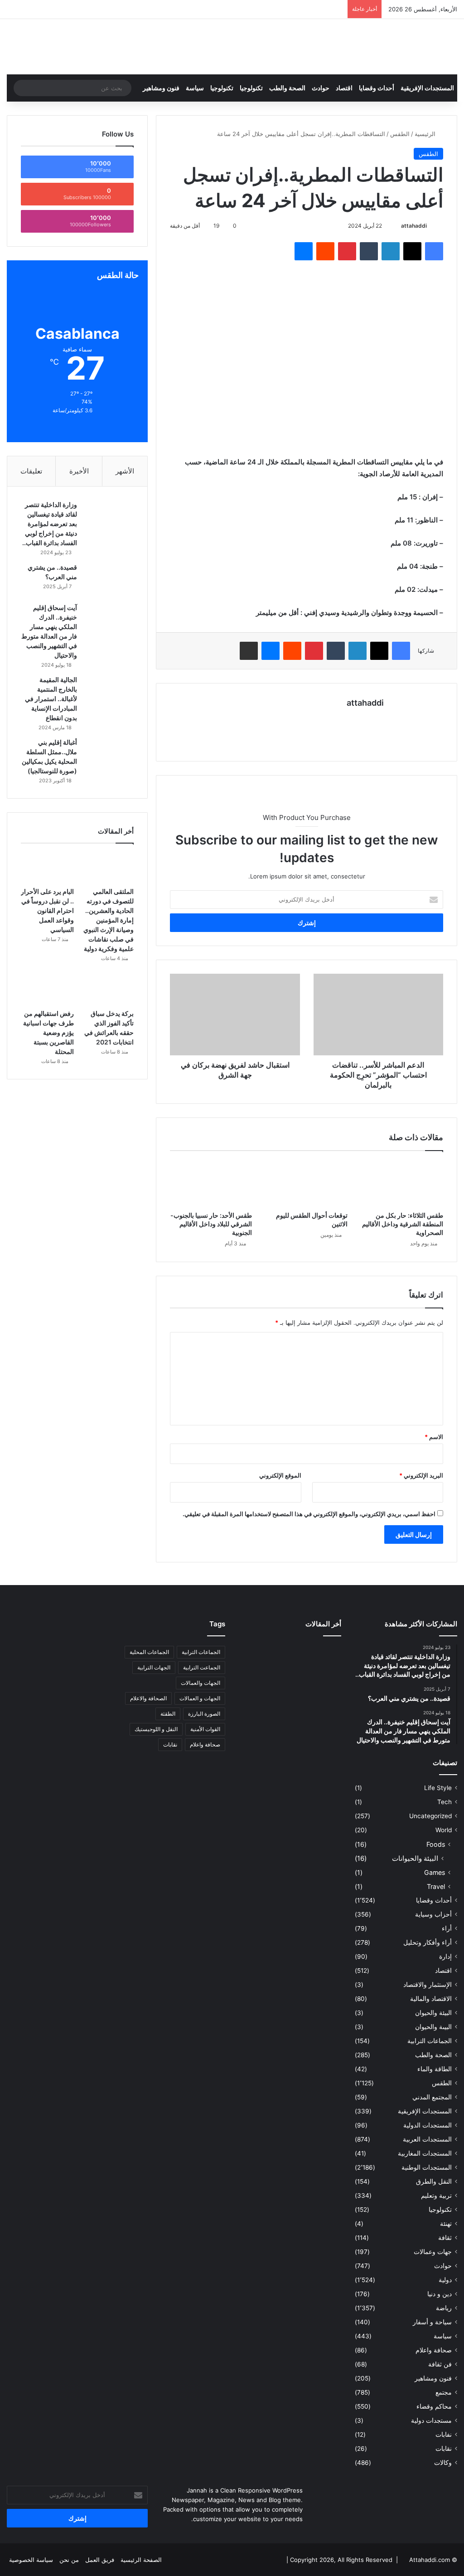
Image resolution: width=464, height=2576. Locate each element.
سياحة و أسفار (432, 2322)
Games (435, 1872)
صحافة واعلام (434, 2350)
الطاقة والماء (435, 2069)
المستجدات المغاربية (425, 2153)
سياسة (195, 88)
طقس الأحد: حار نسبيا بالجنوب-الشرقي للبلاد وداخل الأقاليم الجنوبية (211, 1224)
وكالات (443, 2463)
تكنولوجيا (251, 88)
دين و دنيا (440, 2294)
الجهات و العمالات (200, 1698)
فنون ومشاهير (161, 88)
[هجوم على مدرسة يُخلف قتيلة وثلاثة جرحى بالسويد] (290, 1696)
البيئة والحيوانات (415, 1858)
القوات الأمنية (205, 1729)
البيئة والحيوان (433, 2013)
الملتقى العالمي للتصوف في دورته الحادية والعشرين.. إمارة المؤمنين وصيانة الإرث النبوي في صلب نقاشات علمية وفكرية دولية (109, 920)
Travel (436, 1886)
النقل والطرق (434, 2181)
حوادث (321, 88)
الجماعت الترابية (202, 1667)
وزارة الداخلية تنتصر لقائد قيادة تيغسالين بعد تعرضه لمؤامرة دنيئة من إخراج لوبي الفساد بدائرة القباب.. (50, 524)
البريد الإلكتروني (421, 1475)
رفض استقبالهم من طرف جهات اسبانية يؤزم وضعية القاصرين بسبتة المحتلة (48, 1032)
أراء (447, 1928)
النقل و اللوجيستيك (156, 1729)
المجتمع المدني (432, 2097)
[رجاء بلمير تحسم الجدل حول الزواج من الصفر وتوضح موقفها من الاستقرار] (255, 1675)
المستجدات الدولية (428, 2125)
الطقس (400, 134)
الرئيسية (426, 134)
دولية (445, 2280)
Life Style (438, 1788)
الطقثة (168, 1714)
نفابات (444, 2435)
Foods (436, 1844)
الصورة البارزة (204, 1714)
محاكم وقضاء (434, 2406)
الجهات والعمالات (201, 1683)
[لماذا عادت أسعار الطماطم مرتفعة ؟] (325, 1696)
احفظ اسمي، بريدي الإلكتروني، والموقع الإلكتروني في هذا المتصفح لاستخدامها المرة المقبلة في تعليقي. (309, 1514)
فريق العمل (100, 2560)
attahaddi (414, 226)
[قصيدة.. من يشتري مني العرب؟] (109, 580)
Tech (445, 1802)
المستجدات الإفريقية (427, 88)
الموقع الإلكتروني (280, 1475)
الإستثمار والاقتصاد (428, 1985)
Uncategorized (430, 1816)
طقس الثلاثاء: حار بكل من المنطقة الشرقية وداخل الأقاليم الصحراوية (403, 1224)
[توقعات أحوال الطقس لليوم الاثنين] (307, 1183)
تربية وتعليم (436, 2195)
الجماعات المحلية (149, 1652)
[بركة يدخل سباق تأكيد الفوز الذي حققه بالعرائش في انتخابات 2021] (107, 990)
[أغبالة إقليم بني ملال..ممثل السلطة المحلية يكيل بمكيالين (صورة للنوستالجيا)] (109, 755)
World (444, 1830)
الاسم (434, 1437)
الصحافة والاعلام (148, 1698)
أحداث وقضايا (377, 88)
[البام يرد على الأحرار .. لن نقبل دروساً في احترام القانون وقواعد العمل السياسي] (47, 868)
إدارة (445, 1956)
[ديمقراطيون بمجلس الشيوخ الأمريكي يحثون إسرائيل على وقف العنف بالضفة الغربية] (255, 1696)
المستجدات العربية (427, 2139)
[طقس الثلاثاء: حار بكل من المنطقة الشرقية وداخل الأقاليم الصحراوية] (402, 1183)
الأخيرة (79, 471)
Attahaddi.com (430, 2560)
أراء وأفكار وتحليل (428, 1942)
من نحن (69, 2560)
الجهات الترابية (154, 1667)
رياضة (444, 2308)
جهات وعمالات (433, 2252)
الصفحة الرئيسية (141, 2560)
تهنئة (446, 2224)
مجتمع (444, 2392)
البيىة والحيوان (433, 2027)
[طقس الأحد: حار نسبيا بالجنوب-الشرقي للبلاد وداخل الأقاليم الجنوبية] (211, 1183)
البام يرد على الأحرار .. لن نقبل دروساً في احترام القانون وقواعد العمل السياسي (47, 910)
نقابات (444, 2449)
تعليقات (31, 471)
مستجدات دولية (431, 2420)
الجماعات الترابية (430, 2041)
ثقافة (445, 2238)
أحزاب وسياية (433, 1914)
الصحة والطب (287, 88)
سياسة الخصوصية (31, 2560)
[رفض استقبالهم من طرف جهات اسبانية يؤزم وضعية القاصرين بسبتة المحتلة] (47, 990)
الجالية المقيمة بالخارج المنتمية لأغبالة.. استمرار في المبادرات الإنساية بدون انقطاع (51, 699)
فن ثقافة (440, 2364)
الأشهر (125, 471)
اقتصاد (344, 88)
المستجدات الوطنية (427, 2167)
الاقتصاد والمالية (431, 1999)
